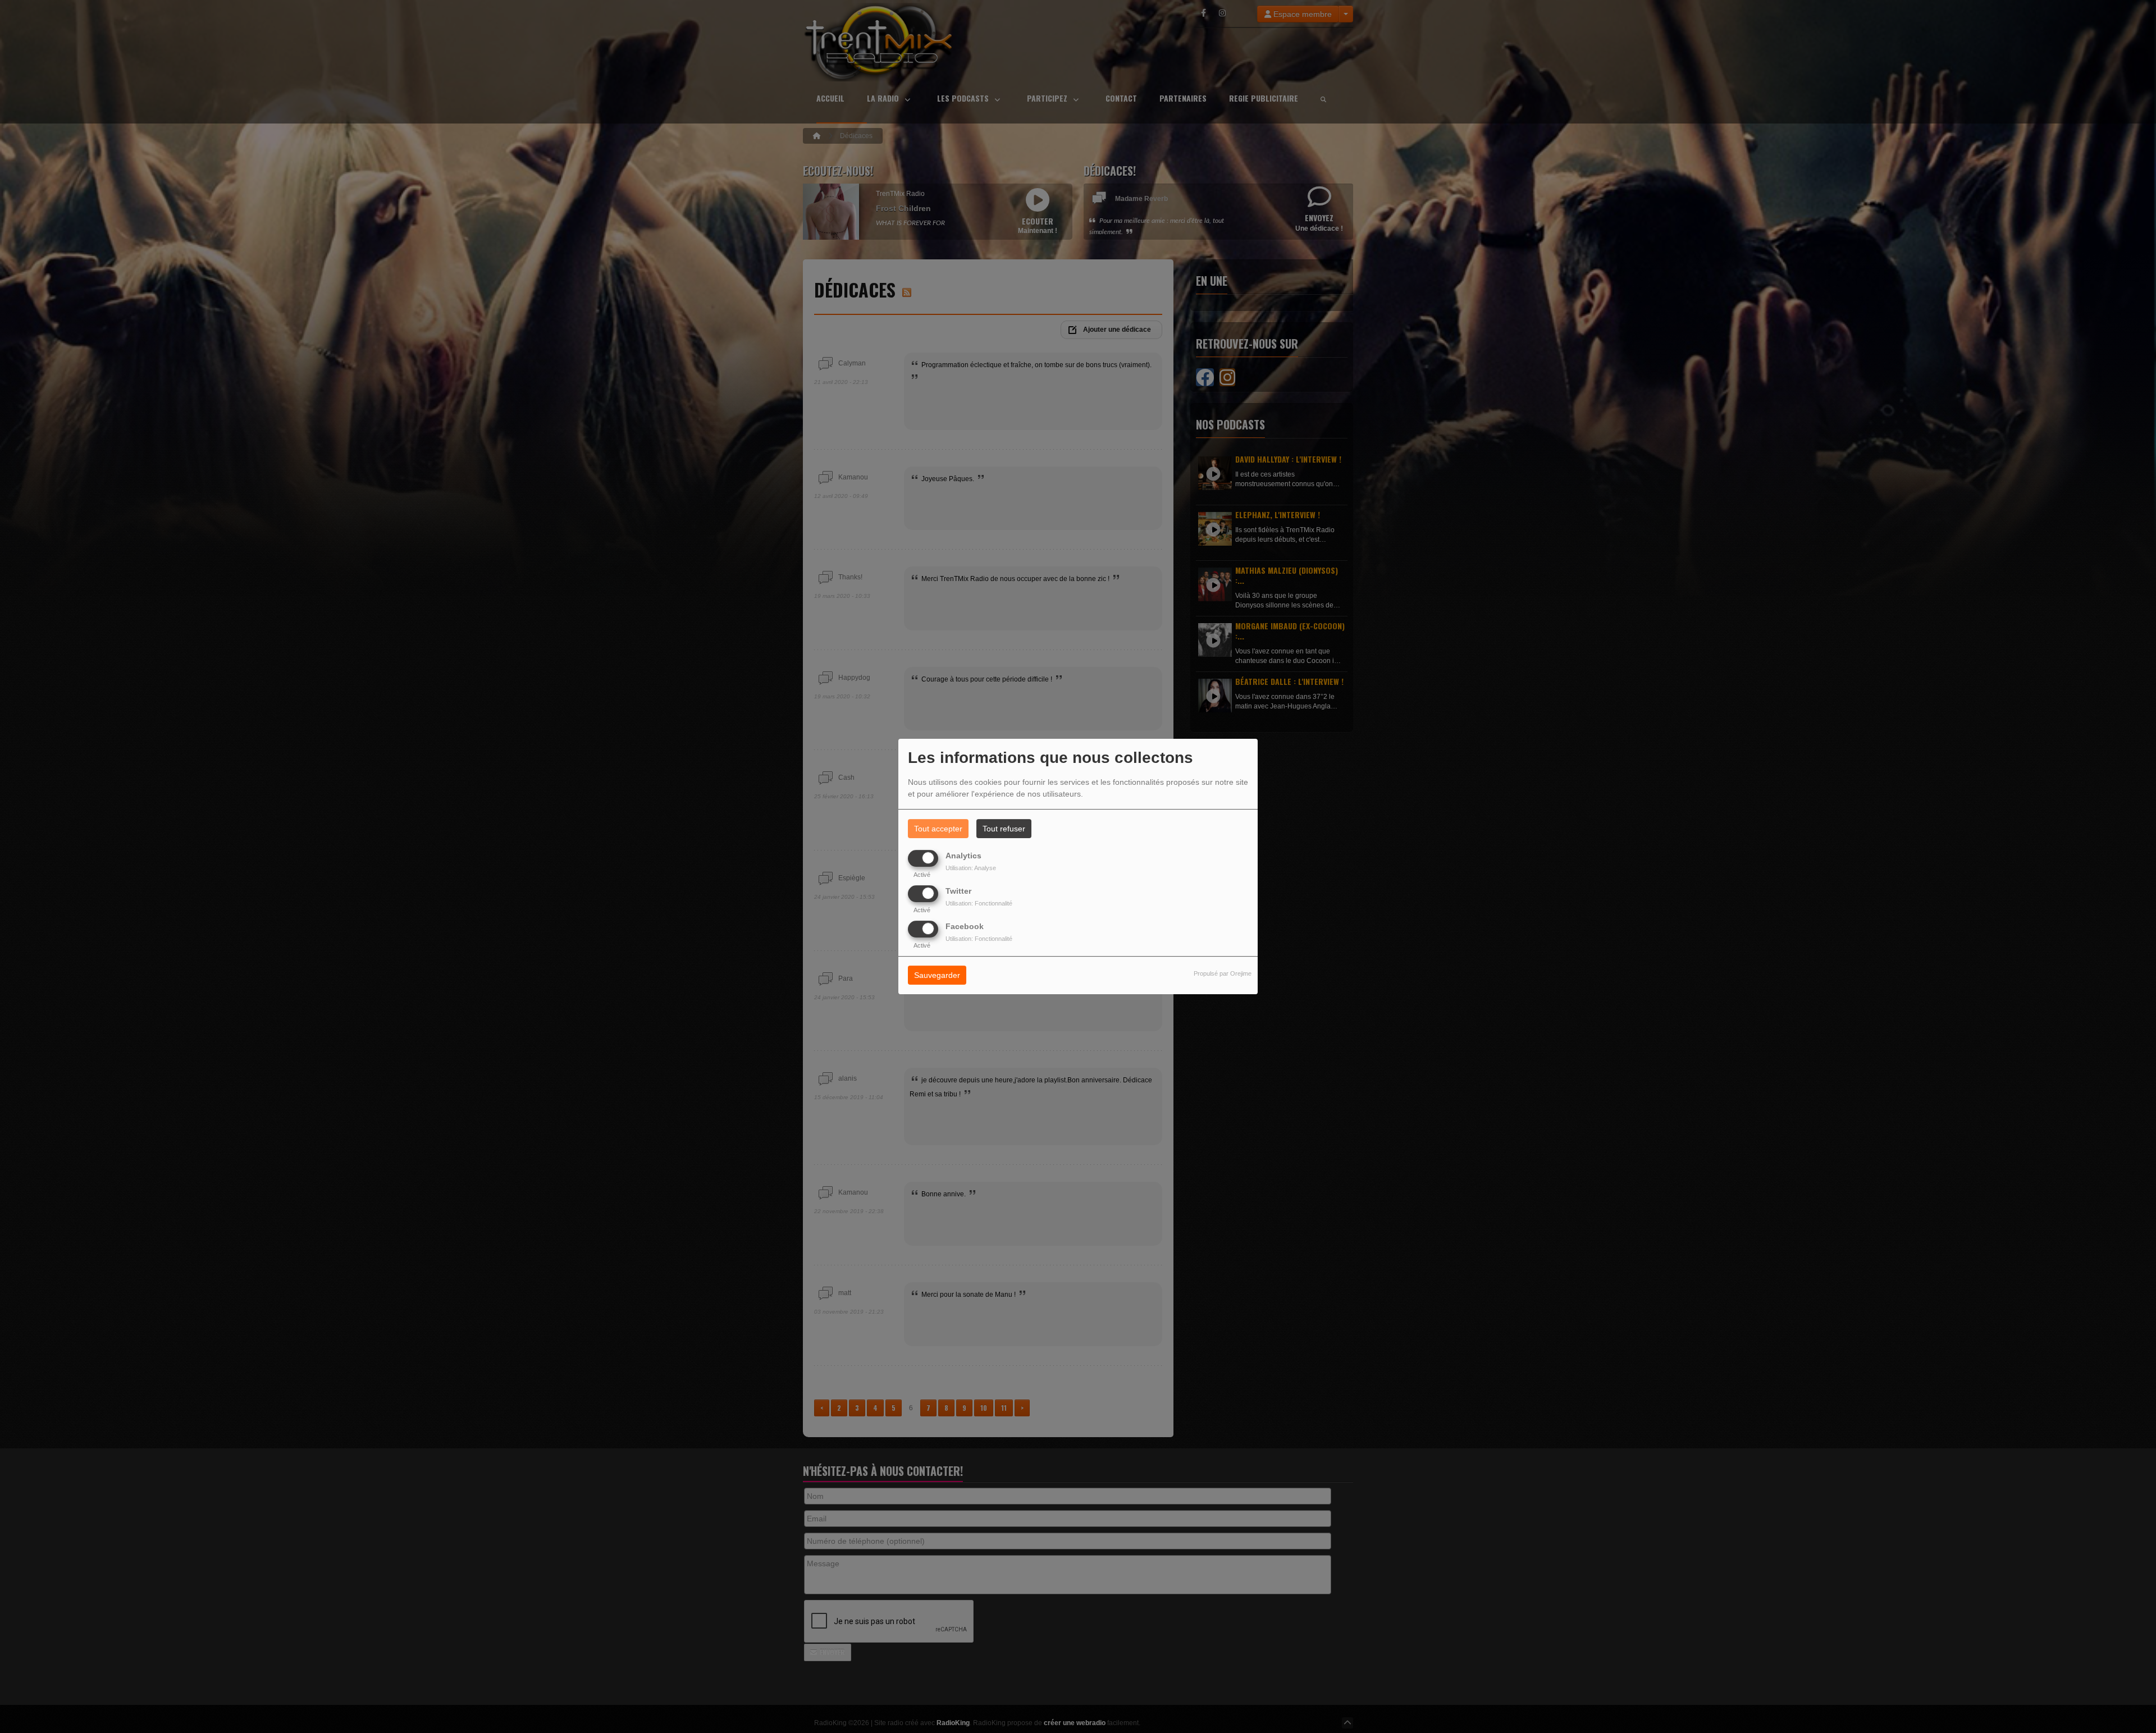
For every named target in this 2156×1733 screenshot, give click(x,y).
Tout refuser (1004, 829)
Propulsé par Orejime (1223, 974)
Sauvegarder (937, 976)
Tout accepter (938, 829)
